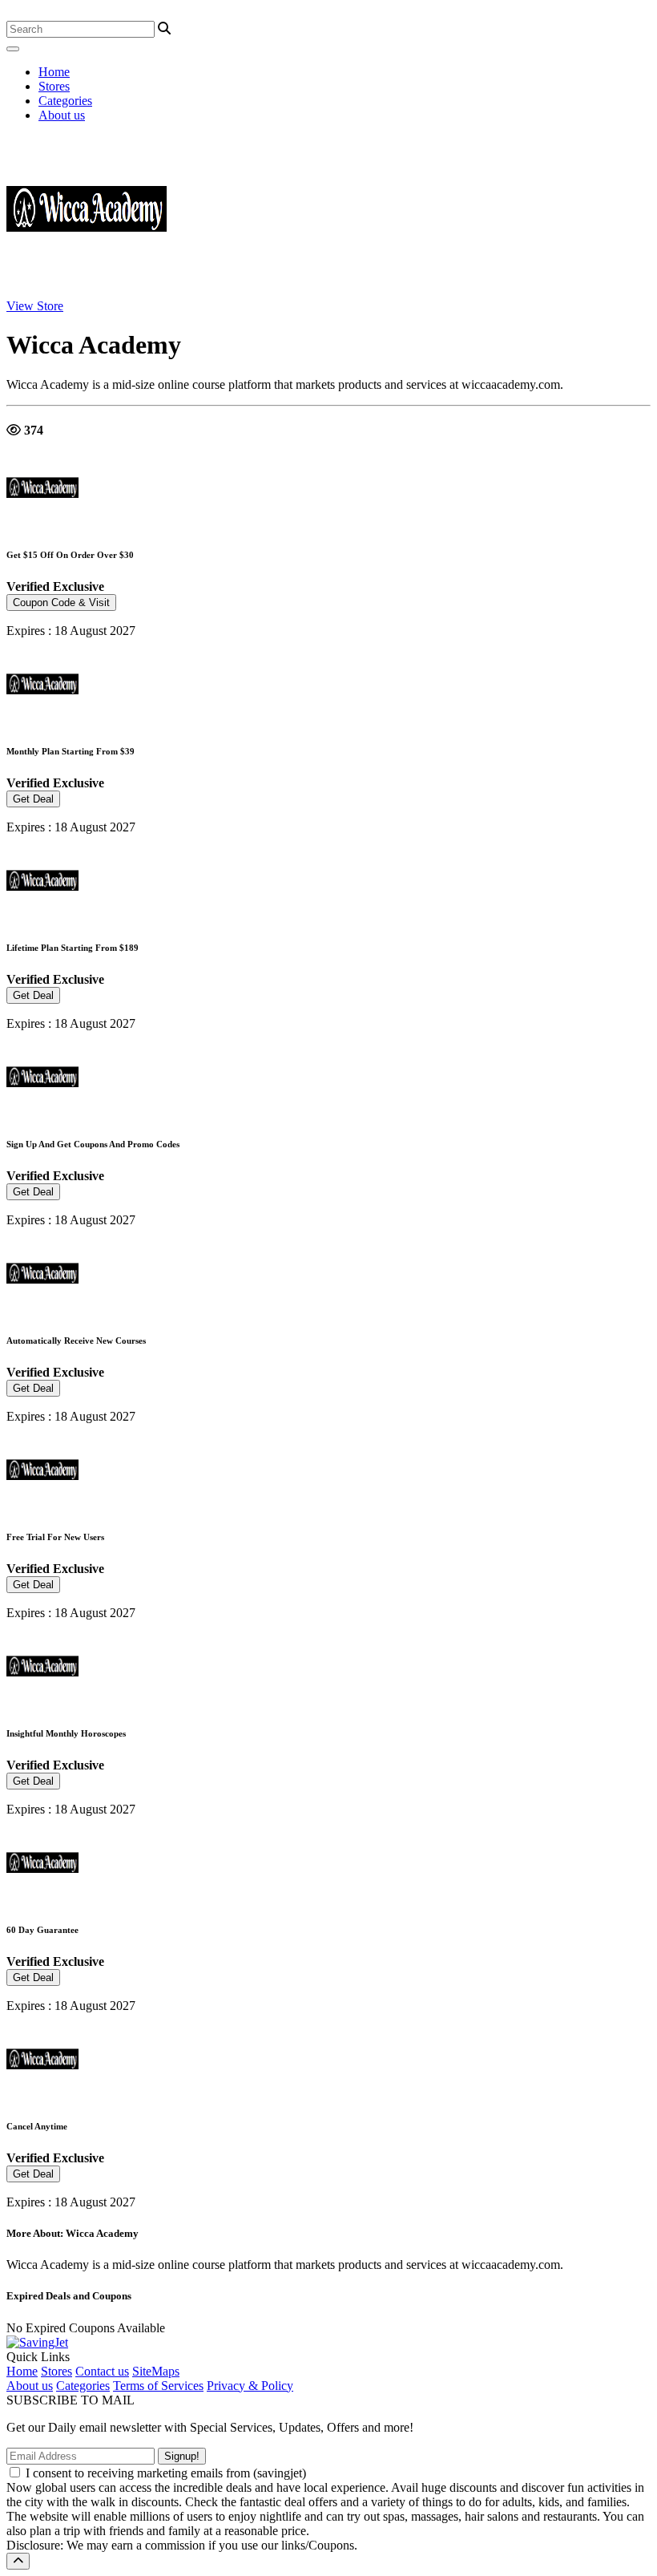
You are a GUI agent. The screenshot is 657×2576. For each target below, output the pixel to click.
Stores (54, 86)
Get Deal (33, 799)
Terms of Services (158, 2386)
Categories (65, 101)
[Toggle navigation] (13, 49)
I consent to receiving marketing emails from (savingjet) (166, 2473)
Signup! (182, 2456)
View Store (35, 306)
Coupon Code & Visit (61, 603)
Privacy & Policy (250, 2386)
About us (62, 115)
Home (54, 72)
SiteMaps (156, 2371)
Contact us (102, 2371)
